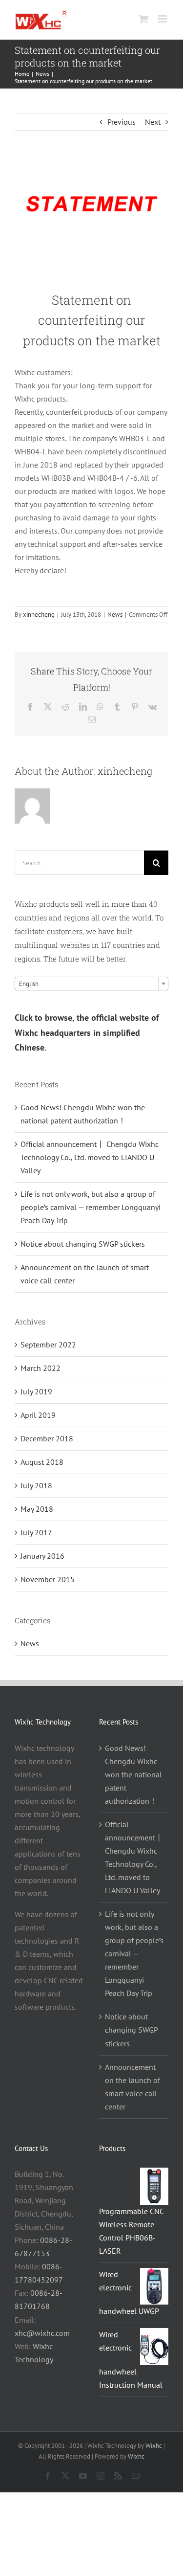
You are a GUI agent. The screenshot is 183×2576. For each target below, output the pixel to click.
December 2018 (47, 1438)
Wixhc (154, 2446)
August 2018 (42, 1462)
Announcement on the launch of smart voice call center (132, 2087)
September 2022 (48, 1344)
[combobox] (91, 984)
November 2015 (48, 1579)
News (115, 615)
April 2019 (38, 1415)
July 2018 (36, 1485)
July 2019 (36, 1391)
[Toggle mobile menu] (163, 19)
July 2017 (36, 1532)
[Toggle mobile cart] (143, 19)
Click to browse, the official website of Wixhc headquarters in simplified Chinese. (87, 1032)
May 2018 (37, 1509)
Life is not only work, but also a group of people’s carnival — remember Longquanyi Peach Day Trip (91, 1207)
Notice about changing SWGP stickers (83, 1244)
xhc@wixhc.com (42, 2333)
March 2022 (41, 1368)
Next (153, 122)
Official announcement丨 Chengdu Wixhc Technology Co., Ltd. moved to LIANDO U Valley (90, 1157)
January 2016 (42, 1556)
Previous (122, 122)
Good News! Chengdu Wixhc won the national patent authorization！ (133, 1774)
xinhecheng (39, 615)
